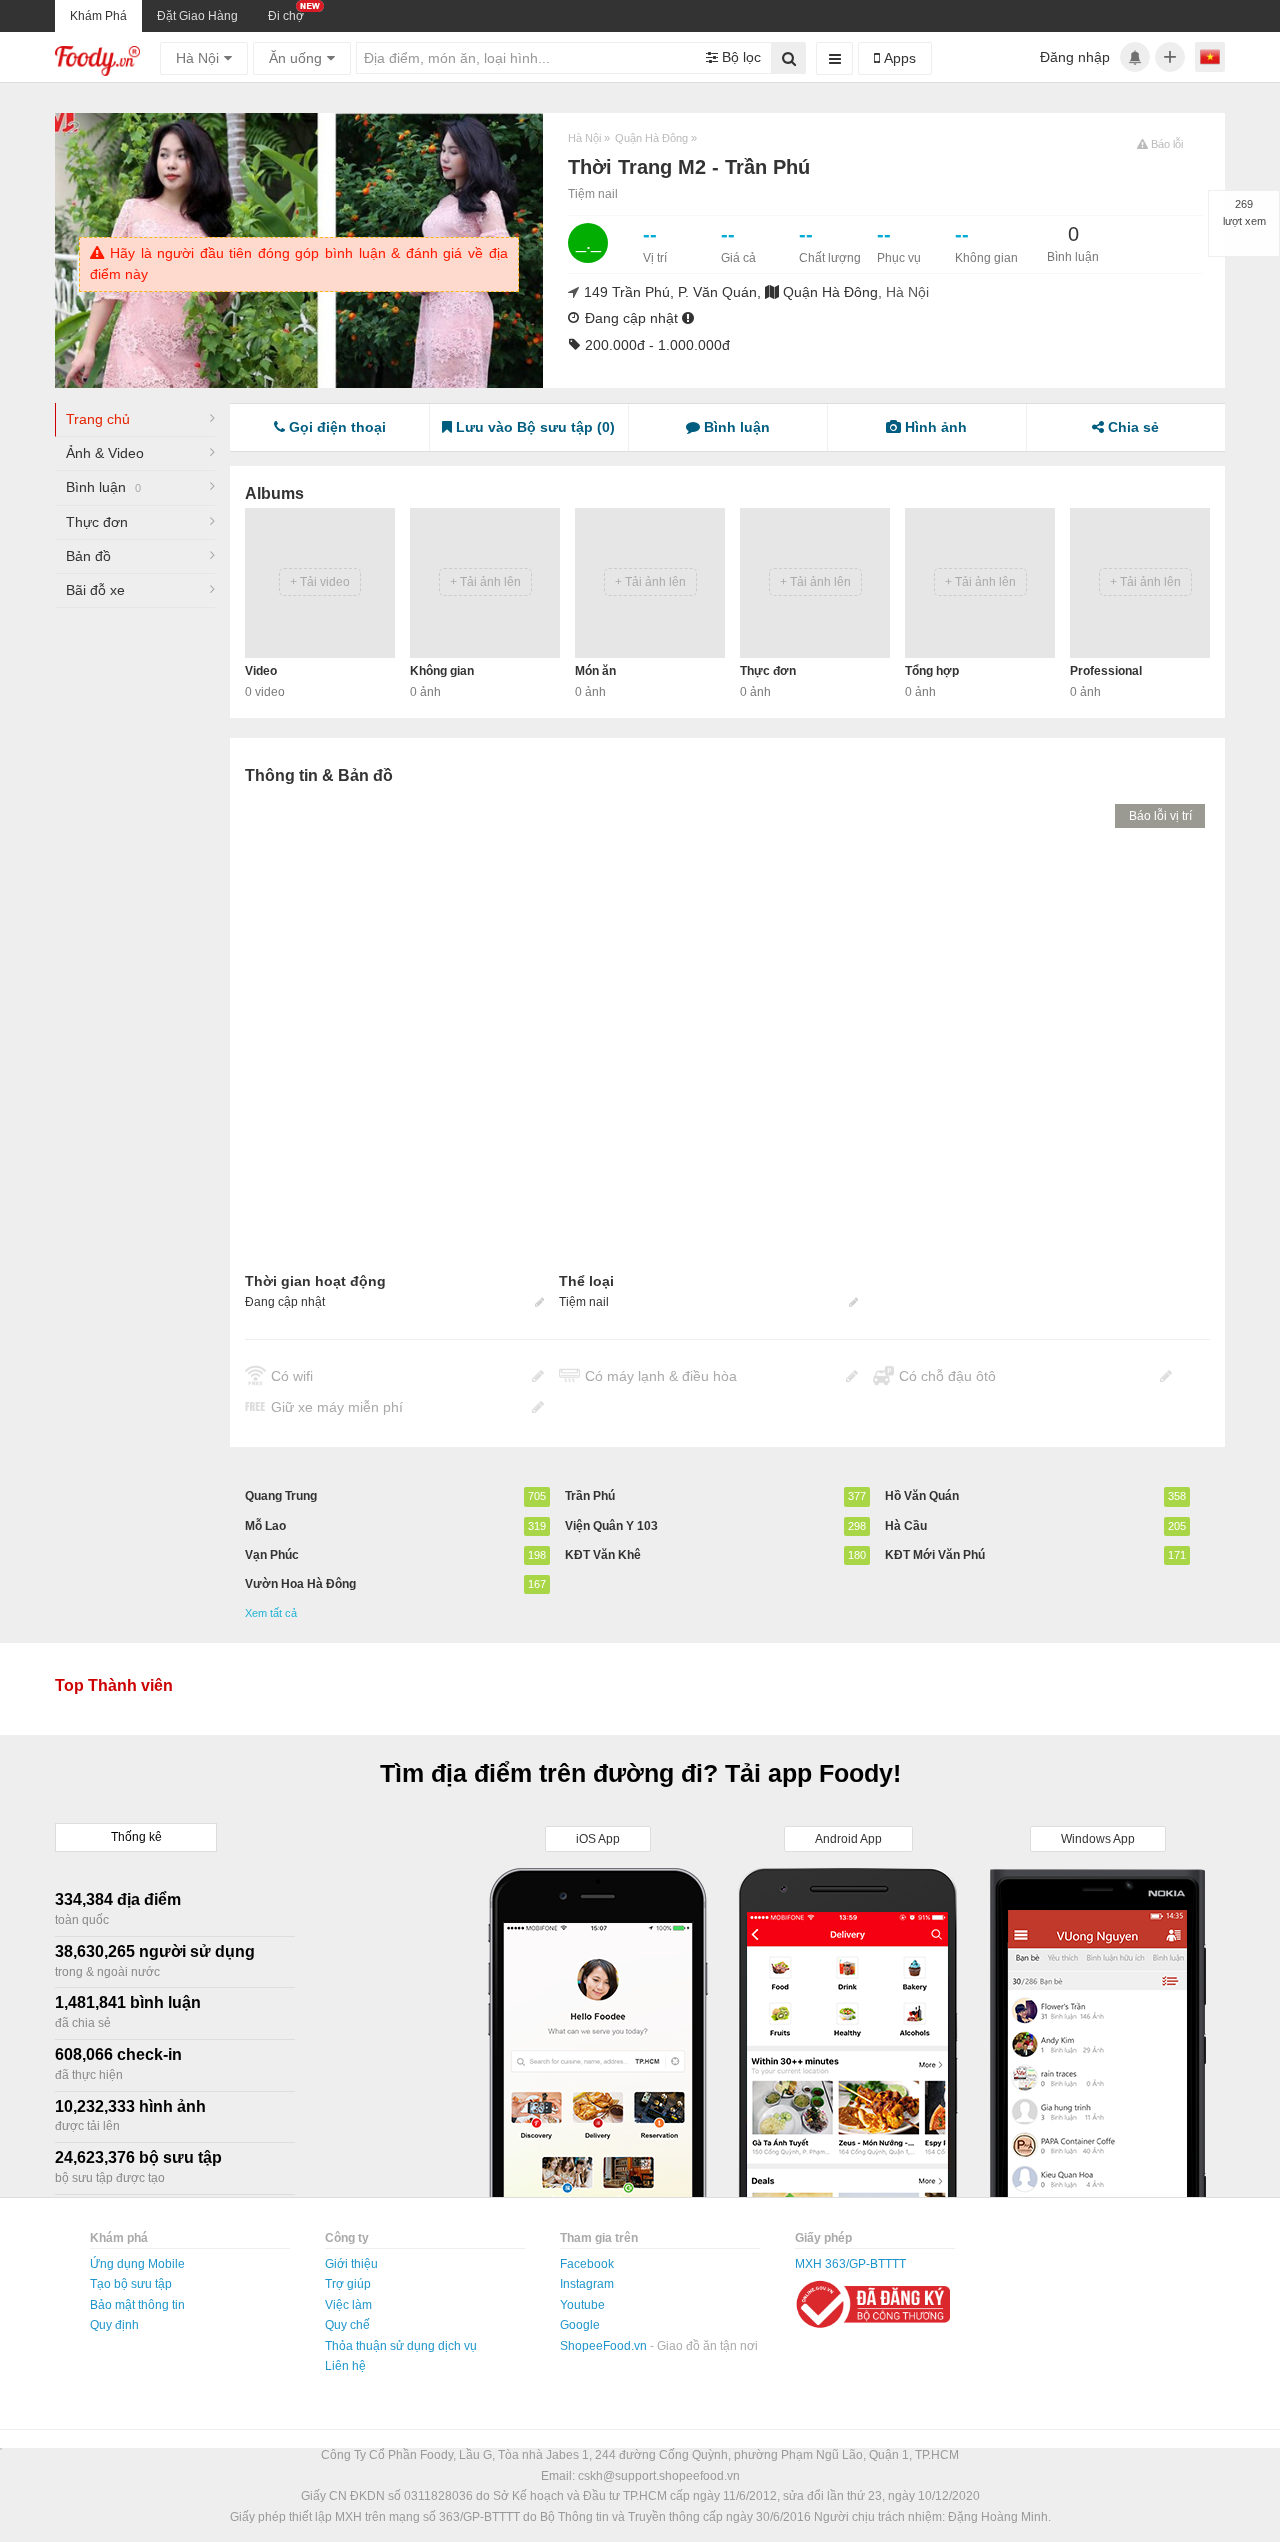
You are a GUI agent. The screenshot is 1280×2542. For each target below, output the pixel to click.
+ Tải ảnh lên (485, 582)
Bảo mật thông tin (137, 2305)
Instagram (587, 2284)
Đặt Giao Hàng (197, 16)
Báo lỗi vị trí (1160, 816)
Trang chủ (98, 419)
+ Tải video (320, 582)
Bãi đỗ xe (95, 590)
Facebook (587, 2264)
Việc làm (348, 2305)
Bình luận (103, 487)
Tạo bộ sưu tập (131, 2284)
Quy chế (347, 2325)
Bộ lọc (739, 57)
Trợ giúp (348, 2284)
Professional (1106, 671)
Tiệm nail (593, 194)
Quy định (114, 2325)
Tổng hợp (932, 671)
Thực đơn (97, 522)
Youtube (582, 2305)
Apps (898, 58)
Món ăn (595, 671)
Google (580, 2325)
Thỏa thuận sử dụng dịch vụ (401, 2346)
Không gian (442, 671)
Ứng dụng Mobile (137, 2264)
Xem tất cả (271, 1613)
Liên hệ (345, 2366)
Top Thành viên (114, 1685)
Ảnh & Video (105, 453)
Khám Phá (98, 16)
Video (261, 671)
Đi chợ (286, 16)
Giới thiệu (351, 2264)
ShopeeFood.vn (605, 2346)
